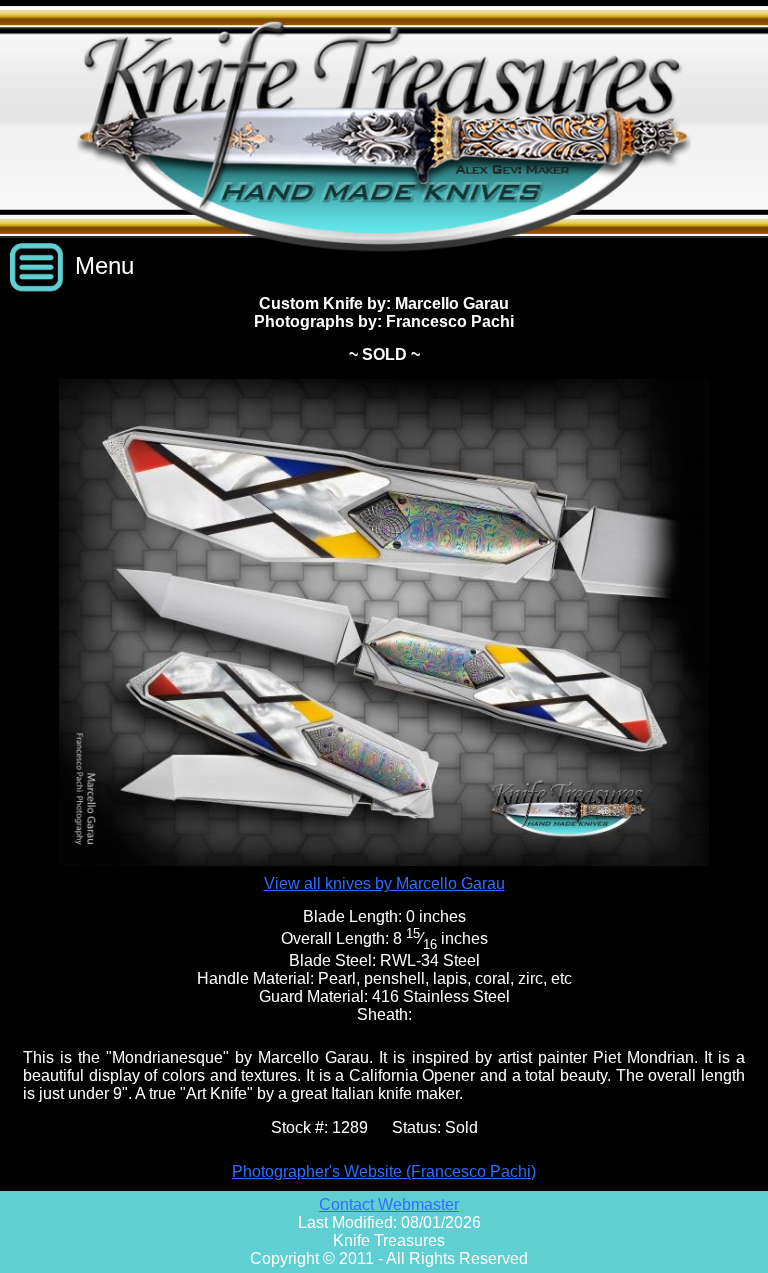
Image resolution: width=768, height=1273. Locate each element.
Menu (104, 265)
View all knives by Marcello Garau (384, 883)
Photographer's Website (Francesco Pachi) (384, 1171)
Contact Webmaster (389, 1204)
